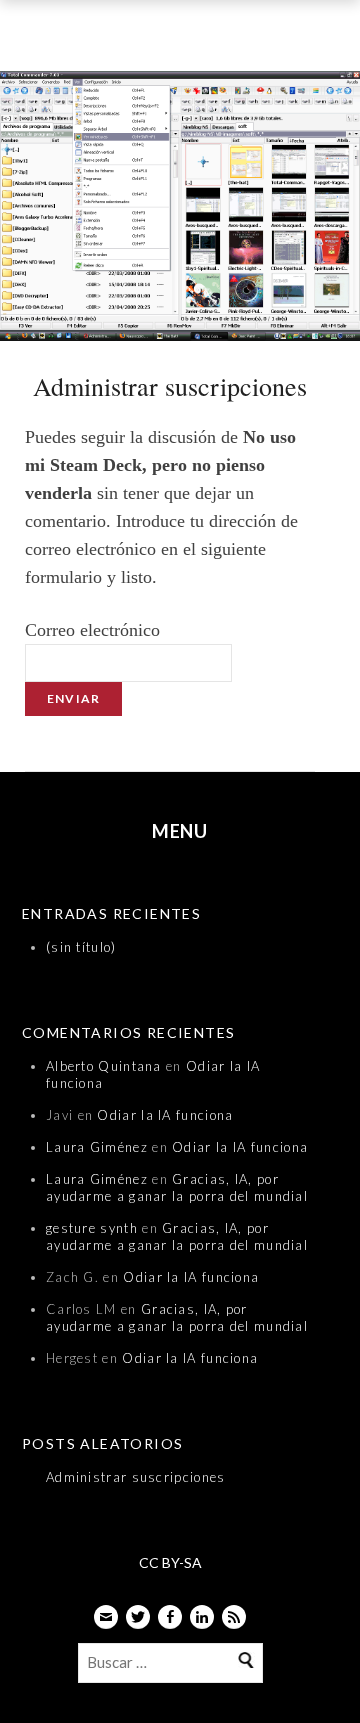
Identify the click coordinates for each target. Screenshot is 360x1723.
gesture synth (92, 1228)
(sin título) (81, 947)
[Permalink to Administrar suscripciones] (180, 210)
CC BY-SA (170, 1562)
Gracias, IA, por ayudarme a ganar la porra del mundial (177, 1187)
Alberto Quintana (104, 1066)
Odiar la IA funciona (165, 1115)
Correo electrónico (92, 630)
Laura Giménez (97, 1147)
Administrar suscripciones (136, 1477)
